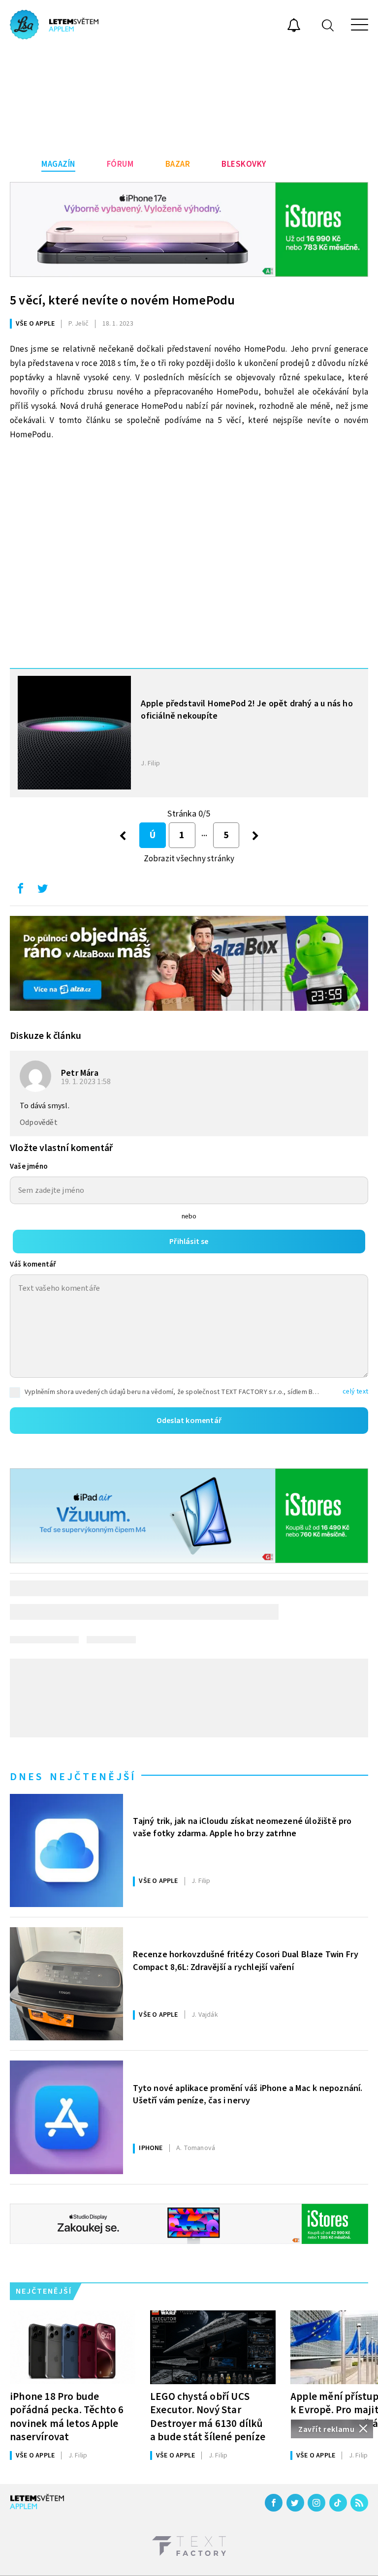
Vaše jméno (29, 1167)
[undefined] (255, 835)
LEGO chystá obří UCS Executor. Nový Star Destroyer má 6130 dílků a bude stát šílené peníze (208, 2416)
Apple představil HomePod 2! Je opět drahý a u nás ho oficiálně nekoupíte (247, 710)
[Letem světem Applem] (54, 25)
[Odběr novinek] (294, 27)
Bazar (178, 164)
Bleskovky (244, 164)
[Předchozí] (123, 835)
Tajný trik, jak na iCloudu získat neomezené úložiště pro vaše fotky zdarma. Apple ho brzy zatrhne (242, 1827)
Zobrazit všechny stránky (189, 859)
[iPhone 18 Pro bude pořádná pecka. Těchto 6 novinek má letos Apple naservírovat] (73, 2347)
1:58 (87, 1082)
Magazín (58, 164)
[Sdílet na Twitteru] (42, 891)
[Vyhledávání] (328, 25)
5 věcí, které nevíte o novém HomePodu (122, 300)
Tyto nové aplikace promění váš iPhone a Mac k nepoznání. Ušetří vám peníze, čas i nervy (248, 2094)
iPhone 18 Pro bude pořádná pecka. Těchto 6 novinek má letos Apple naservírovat (67, 2416)
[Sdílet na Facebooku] (20, 891)
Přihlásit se (189, 1242)
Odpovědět (39, 1122)
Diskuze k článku (46, 1036)
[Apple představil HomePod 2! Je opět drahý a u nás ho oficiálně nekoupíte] (74, 732)
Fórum (120, 164)
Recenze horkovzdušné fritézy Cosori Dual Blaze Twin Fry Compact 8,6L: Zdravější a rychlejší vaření (246, 1961)
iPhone (151, 2148)
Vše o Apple (35, 324)
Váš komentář (33, 1264)
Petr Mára (80, 1073)
